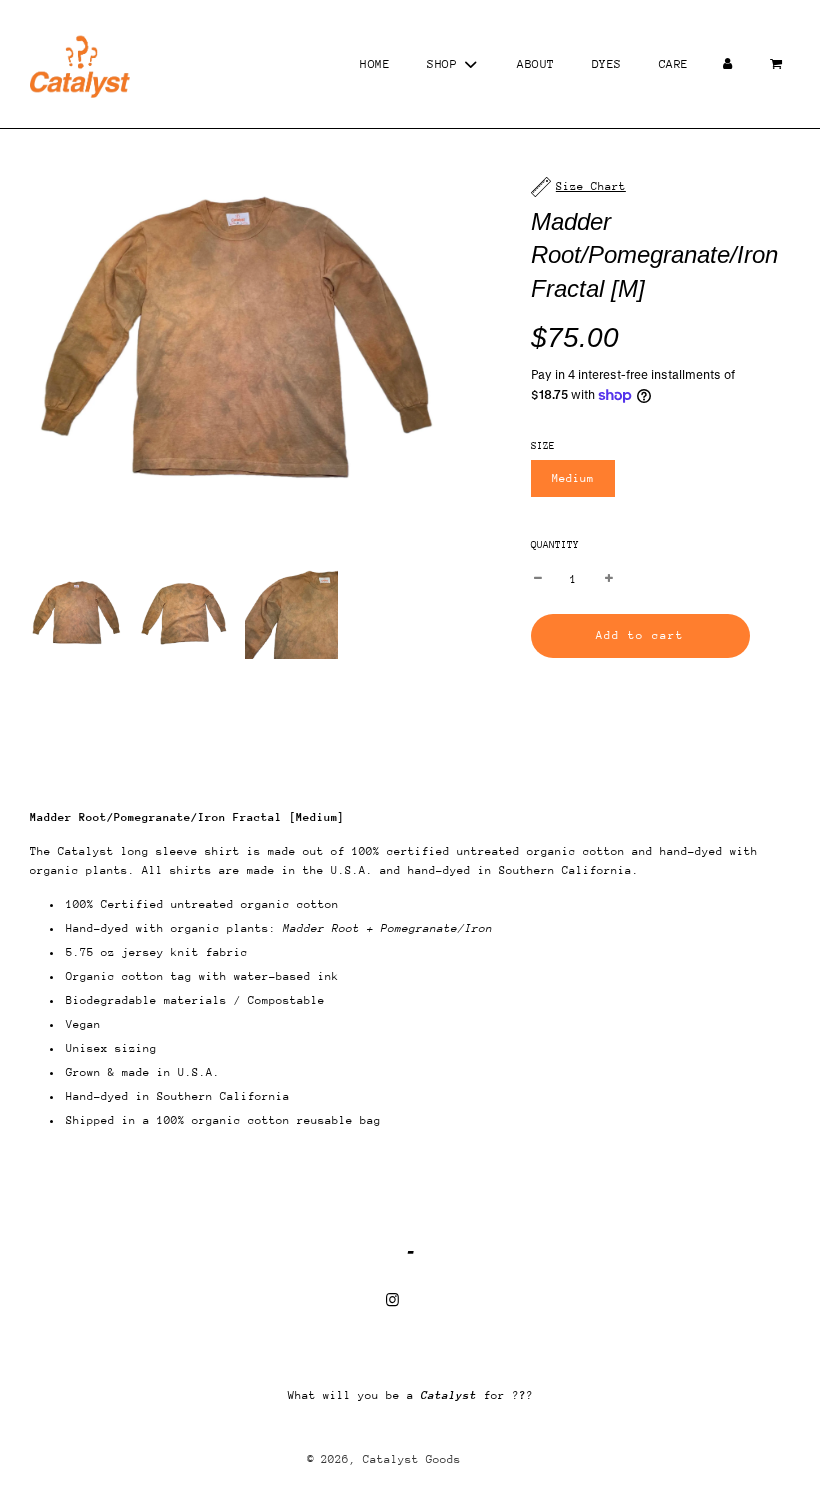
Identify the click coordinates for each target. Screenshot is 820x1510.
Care (674, 64)
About (536, 64)
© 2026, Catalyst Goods (384, 1459)
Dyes (607, 64)
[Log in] (728, 64)
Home (375, 64)
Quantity (555, 545)
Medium (573, 478)
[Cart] (778, 64)
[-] (538, 579)
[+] (609, 579)
